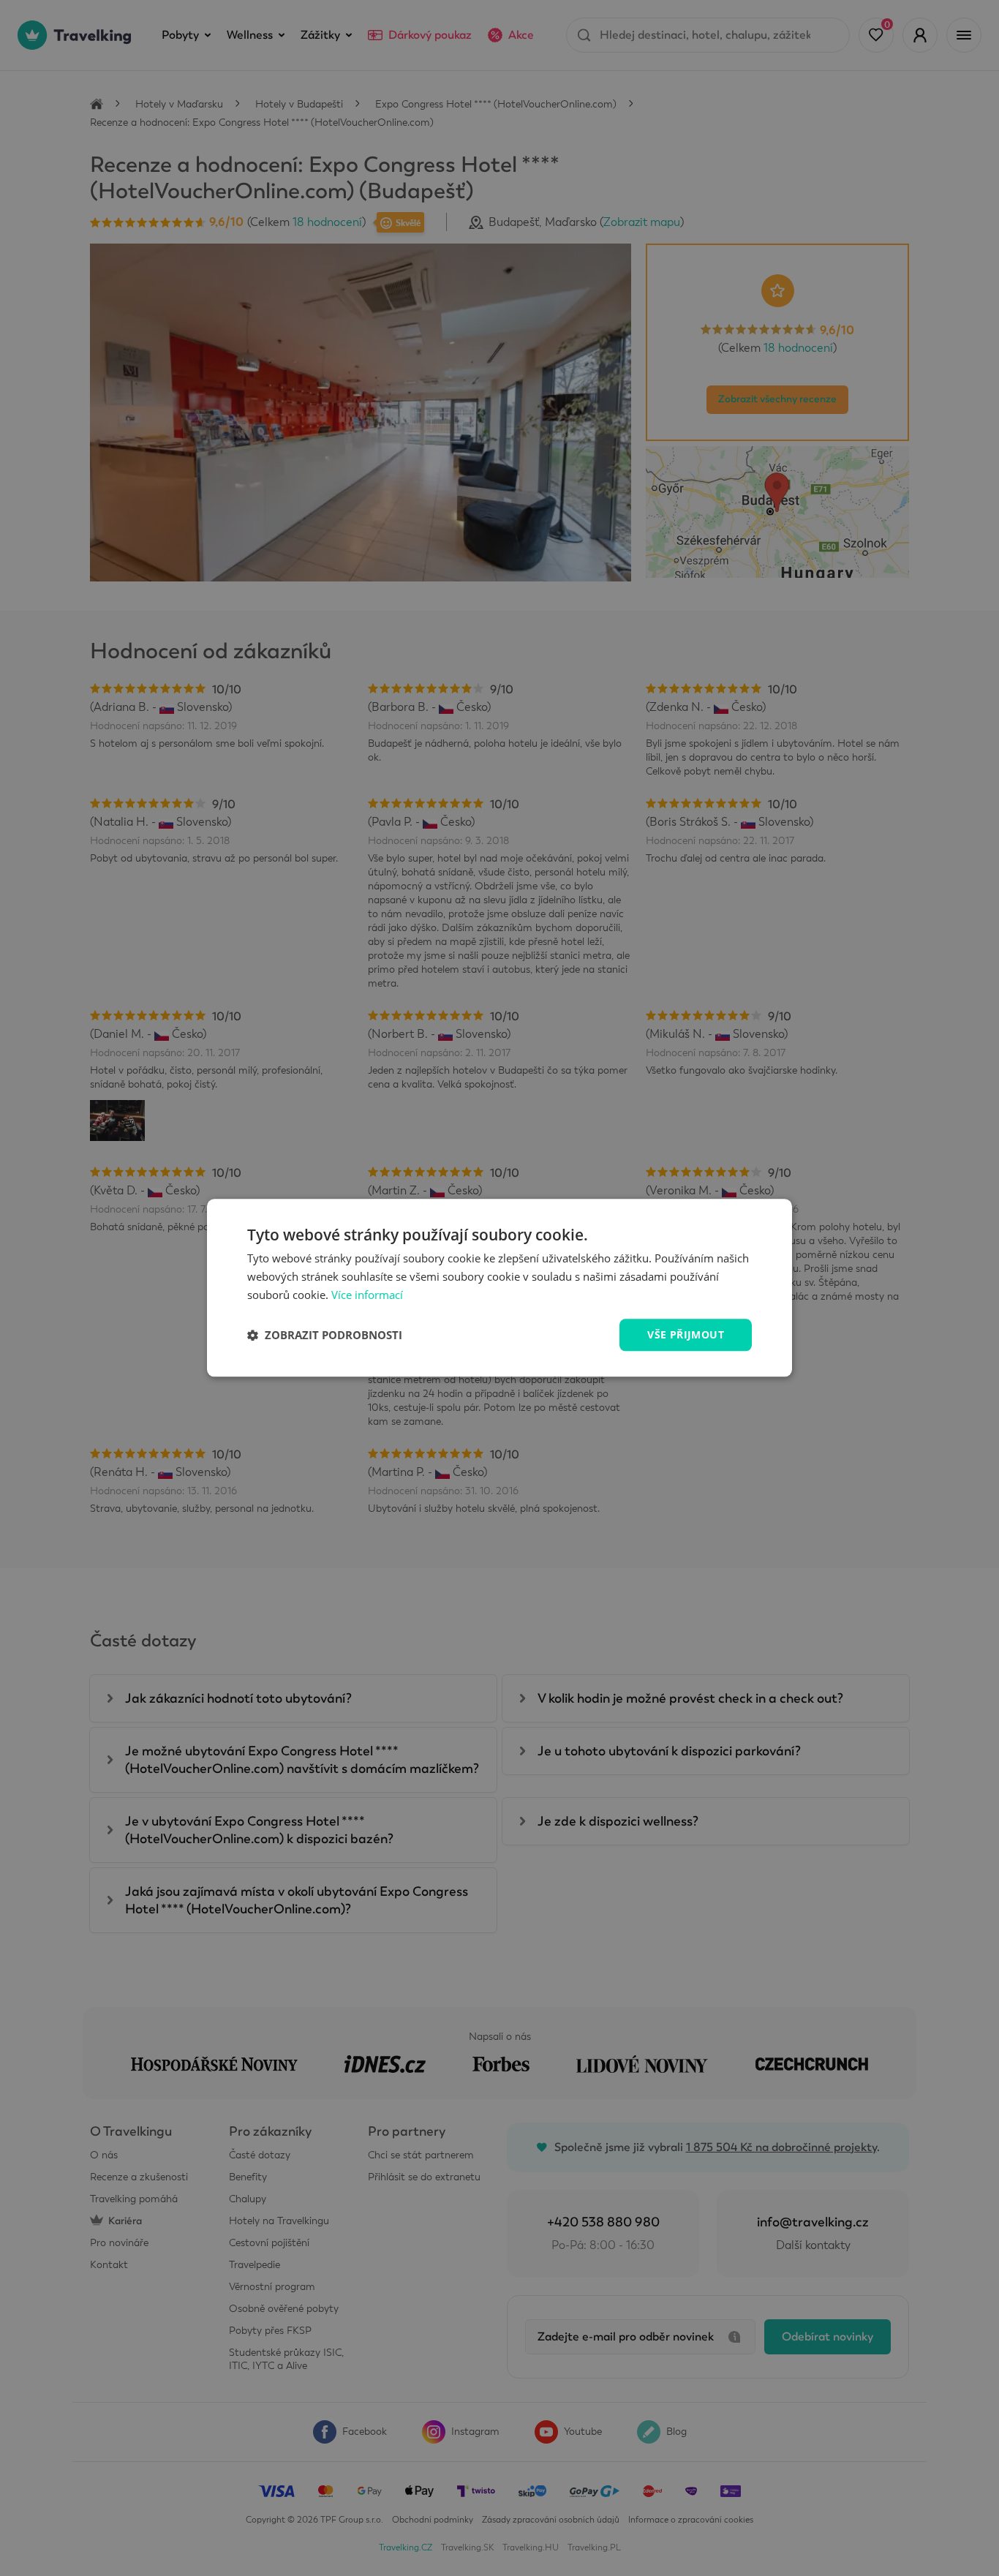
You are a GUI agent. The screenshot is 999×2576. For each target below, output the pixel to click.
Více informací (367, 1295)
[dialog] (499, 1288)
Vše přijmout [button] (686, 1334)
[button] (325, 1335)
